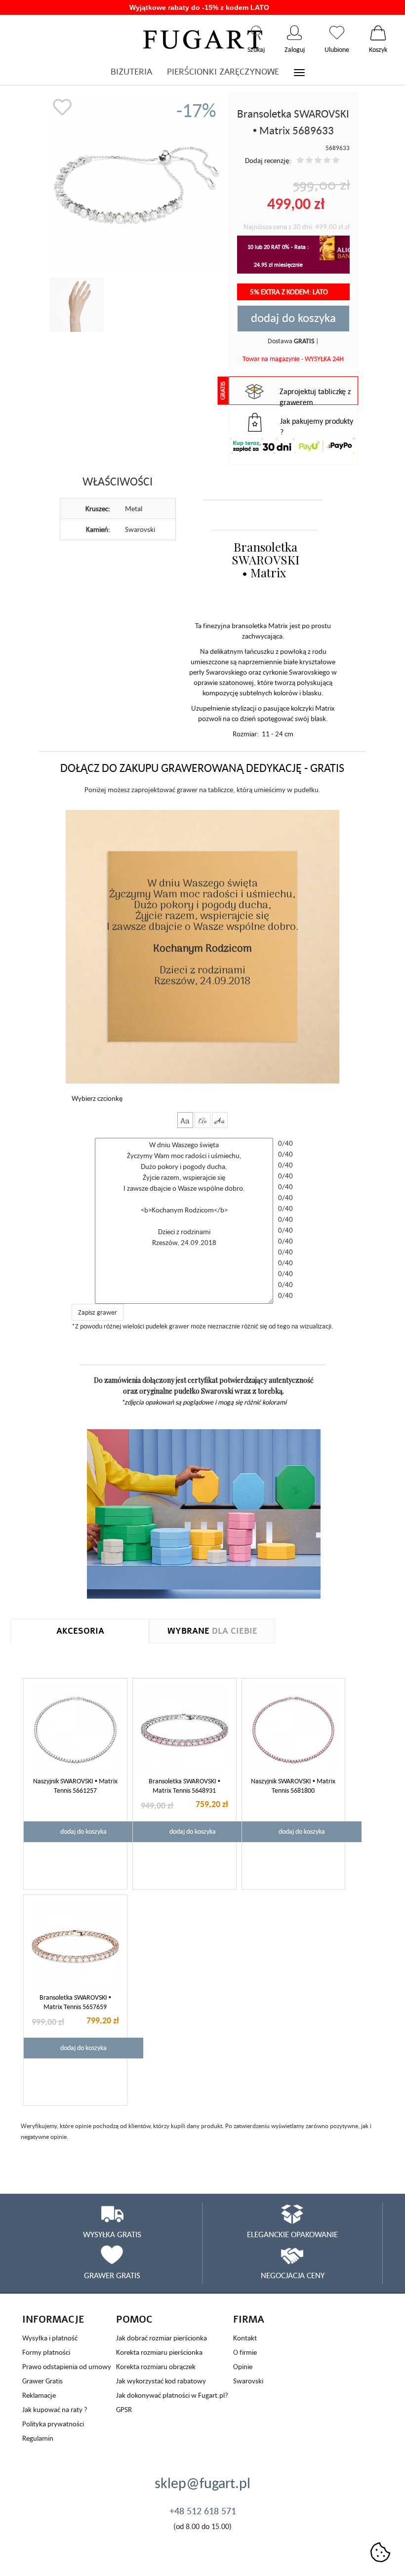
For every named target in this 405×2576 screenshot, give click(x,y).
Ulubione (337, 33)
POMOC (134, 2319)
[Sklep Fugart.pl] (203, 38)
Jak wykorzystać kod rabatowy (161, 2381)
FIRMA (249, 2319)
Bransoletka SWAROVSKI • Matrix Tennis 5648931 (184, 1786)
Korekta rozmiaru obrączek (156, 2366)
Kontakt (245, 2338)
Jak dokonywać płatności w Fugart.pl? (172, 2395)
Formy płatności (46, 2352)
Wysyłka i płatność (50, 2338)
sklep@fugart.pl (202, 2483)
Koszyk (378, 33)
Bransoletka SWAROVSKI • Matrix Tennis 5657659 (75, 2002)
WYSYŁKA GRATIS (112, 2234)
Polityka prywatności (53, 2424)
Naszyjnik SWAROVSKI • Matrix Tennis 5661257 (75, 1786)
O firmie (245, 2352)
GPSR (124, 2409)
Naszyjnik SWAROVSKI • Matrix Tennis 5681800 (293, 1786)
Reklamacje (39, 2395)
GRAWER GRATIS (112, 2275)
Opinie (243, 2366)
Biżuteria (131, 72)
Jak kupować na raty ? (55, 2409)
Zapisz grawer (98, 1312)
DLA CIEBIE (212, 1631)
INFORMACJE (53, 2319)
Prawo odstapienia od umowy (67, 2366)
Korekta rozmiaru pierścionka (159, 2352)
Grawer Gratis (42, 2381)
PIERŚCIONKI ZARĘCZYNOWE (223, 72)
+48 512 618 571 (203, 2511)
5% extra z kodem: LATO (290, 292)
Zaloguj (295, 33)
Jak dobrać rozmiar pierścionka (162, 2338)
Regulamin (38, 2438)
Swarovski (248, 2381)
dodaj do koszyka (293, 318)
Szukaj (256, 33)
